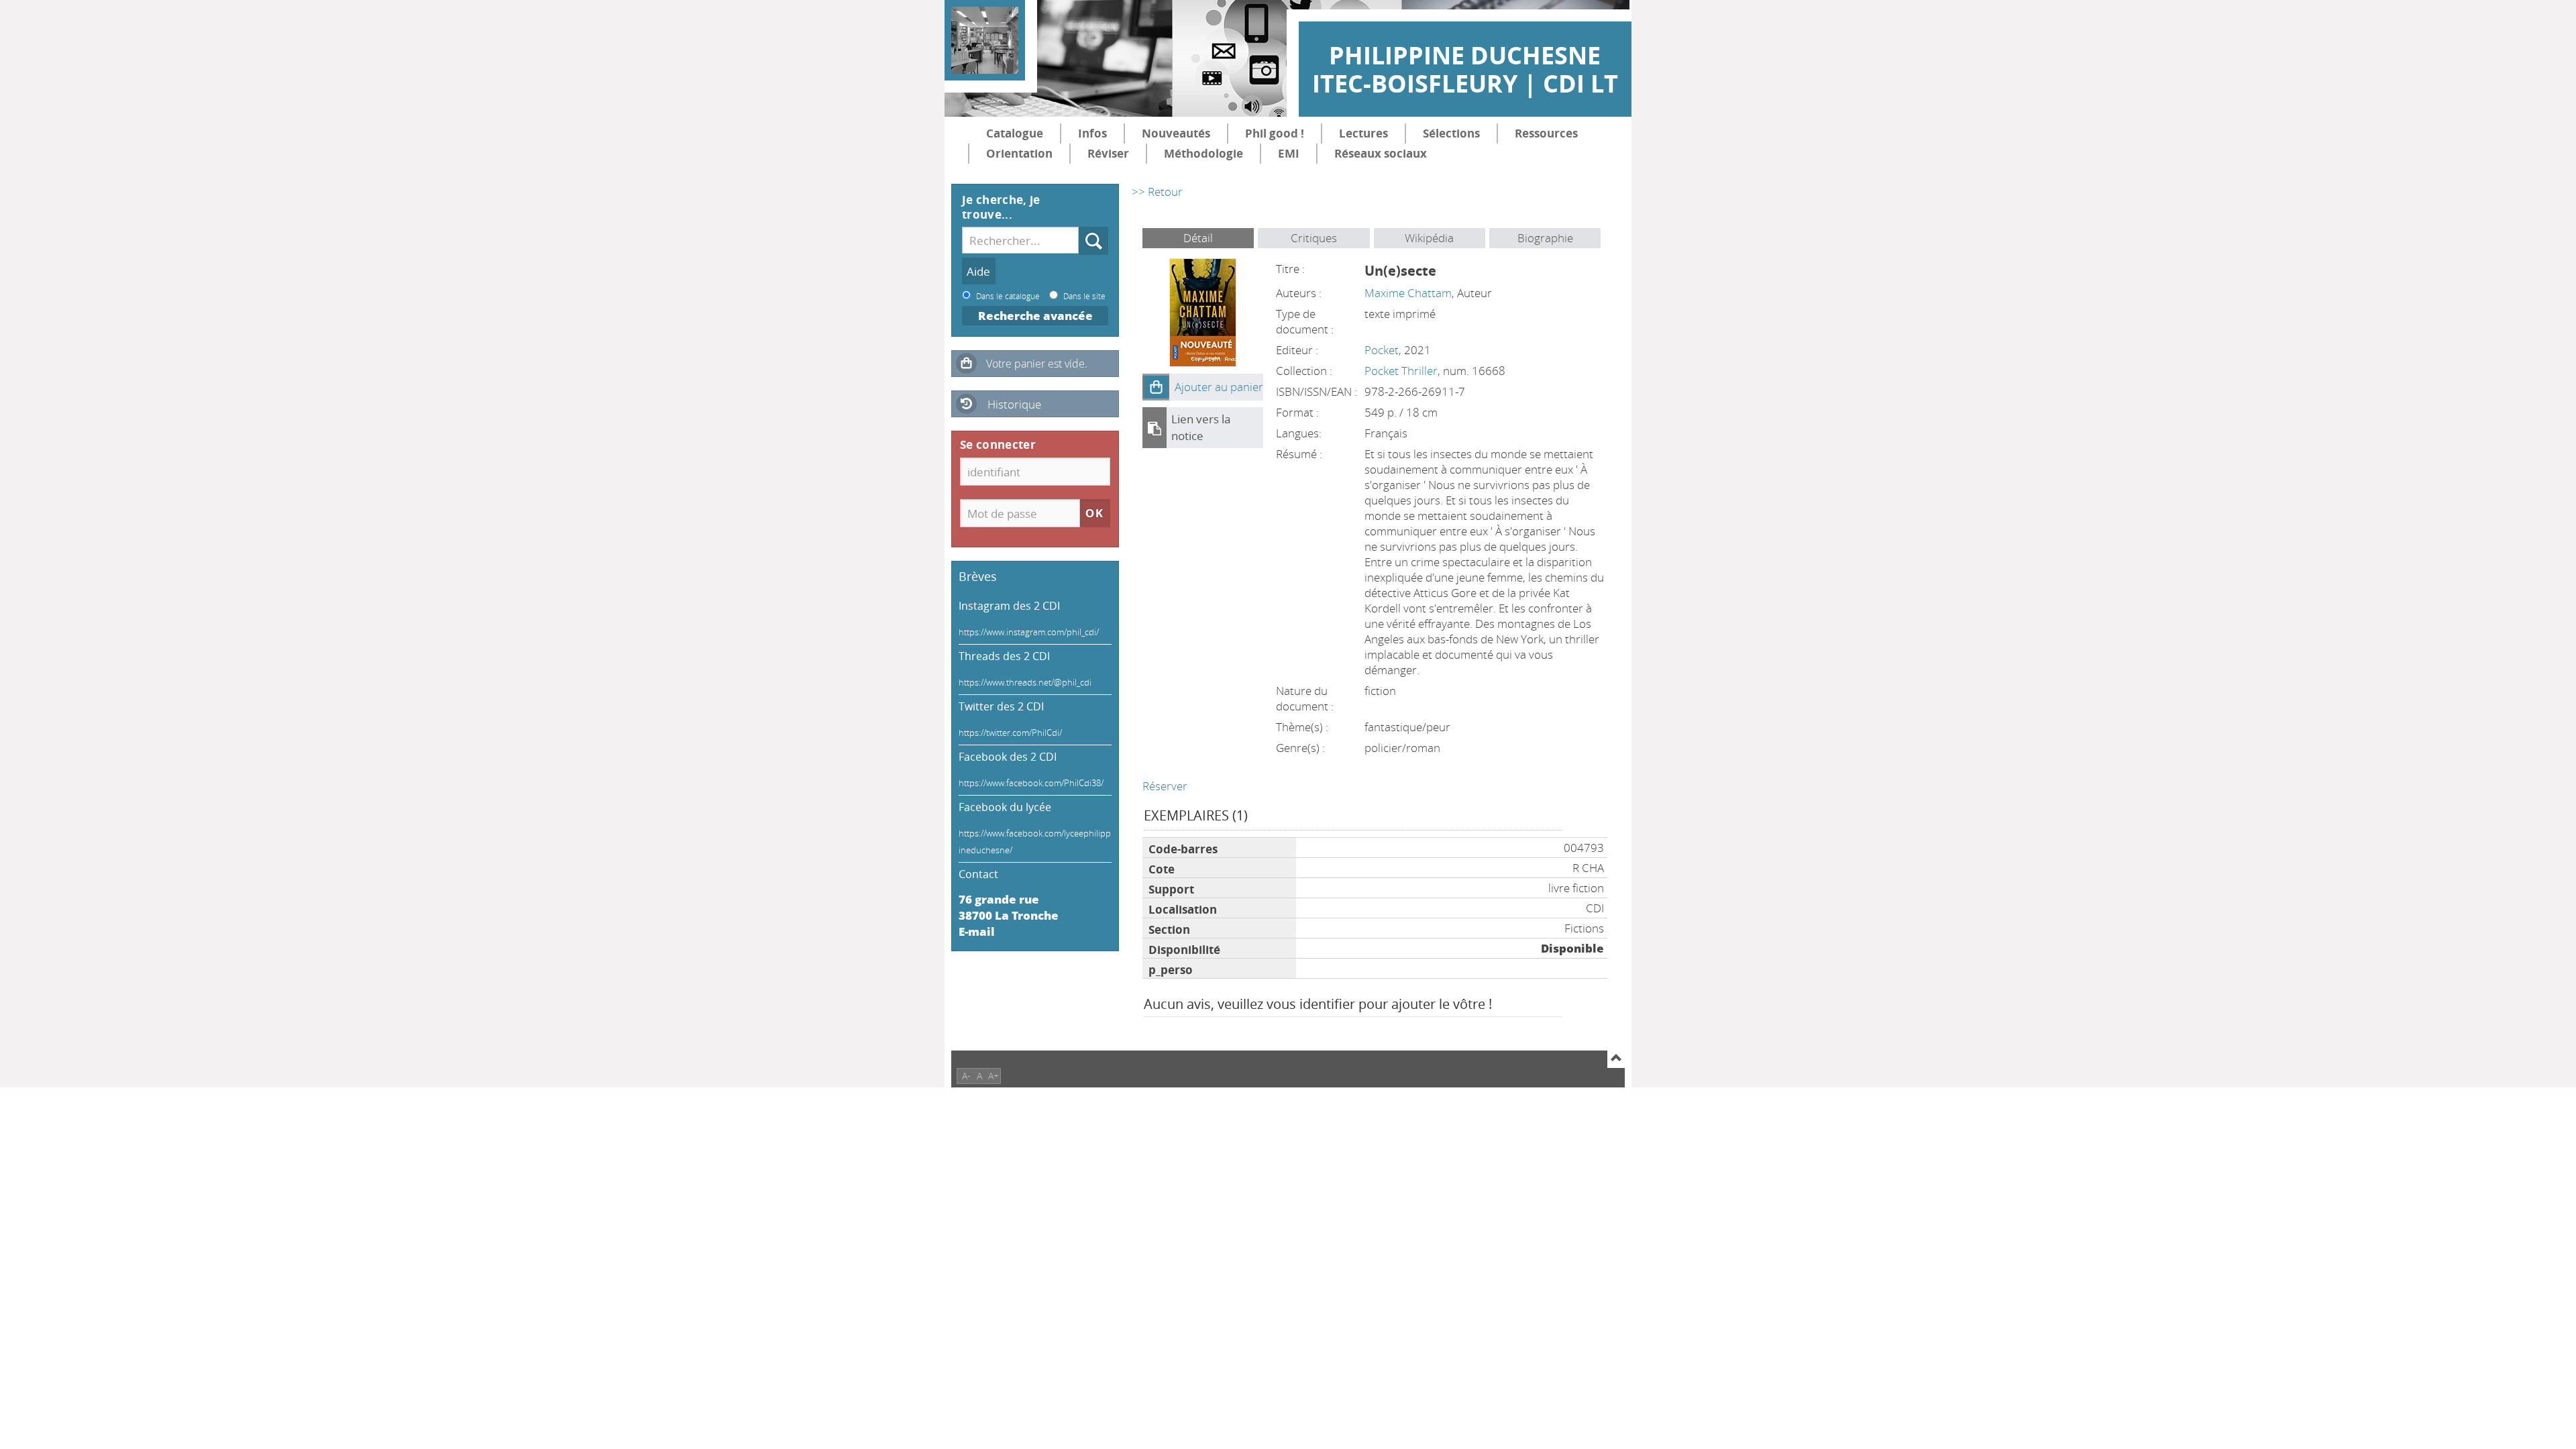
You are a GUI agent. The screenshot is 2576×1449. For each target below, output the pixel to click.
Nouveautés (1176, 133)
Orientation (1019, 153)
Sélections (1451, 133)
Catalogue (1015, 133)
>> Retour (1157, 192)
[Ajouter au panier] (1156, 387)
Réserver (1165, 786)
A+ (994, 1076)
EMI (1289, 153)
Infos (1092, 133)
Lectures (1363, 133)
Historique (1014, 404)
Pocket (1382, 350)
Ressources (1546, 133)
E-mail (977, 931)
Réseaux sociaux (1381, 153)
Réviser (1108, 153)
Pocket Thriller (1401, 371)
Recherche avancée (1035, 316)
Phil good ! (1275, 133)
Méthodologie (1203, 153)
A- (966, 1076)
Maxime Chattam (1408, 293)
